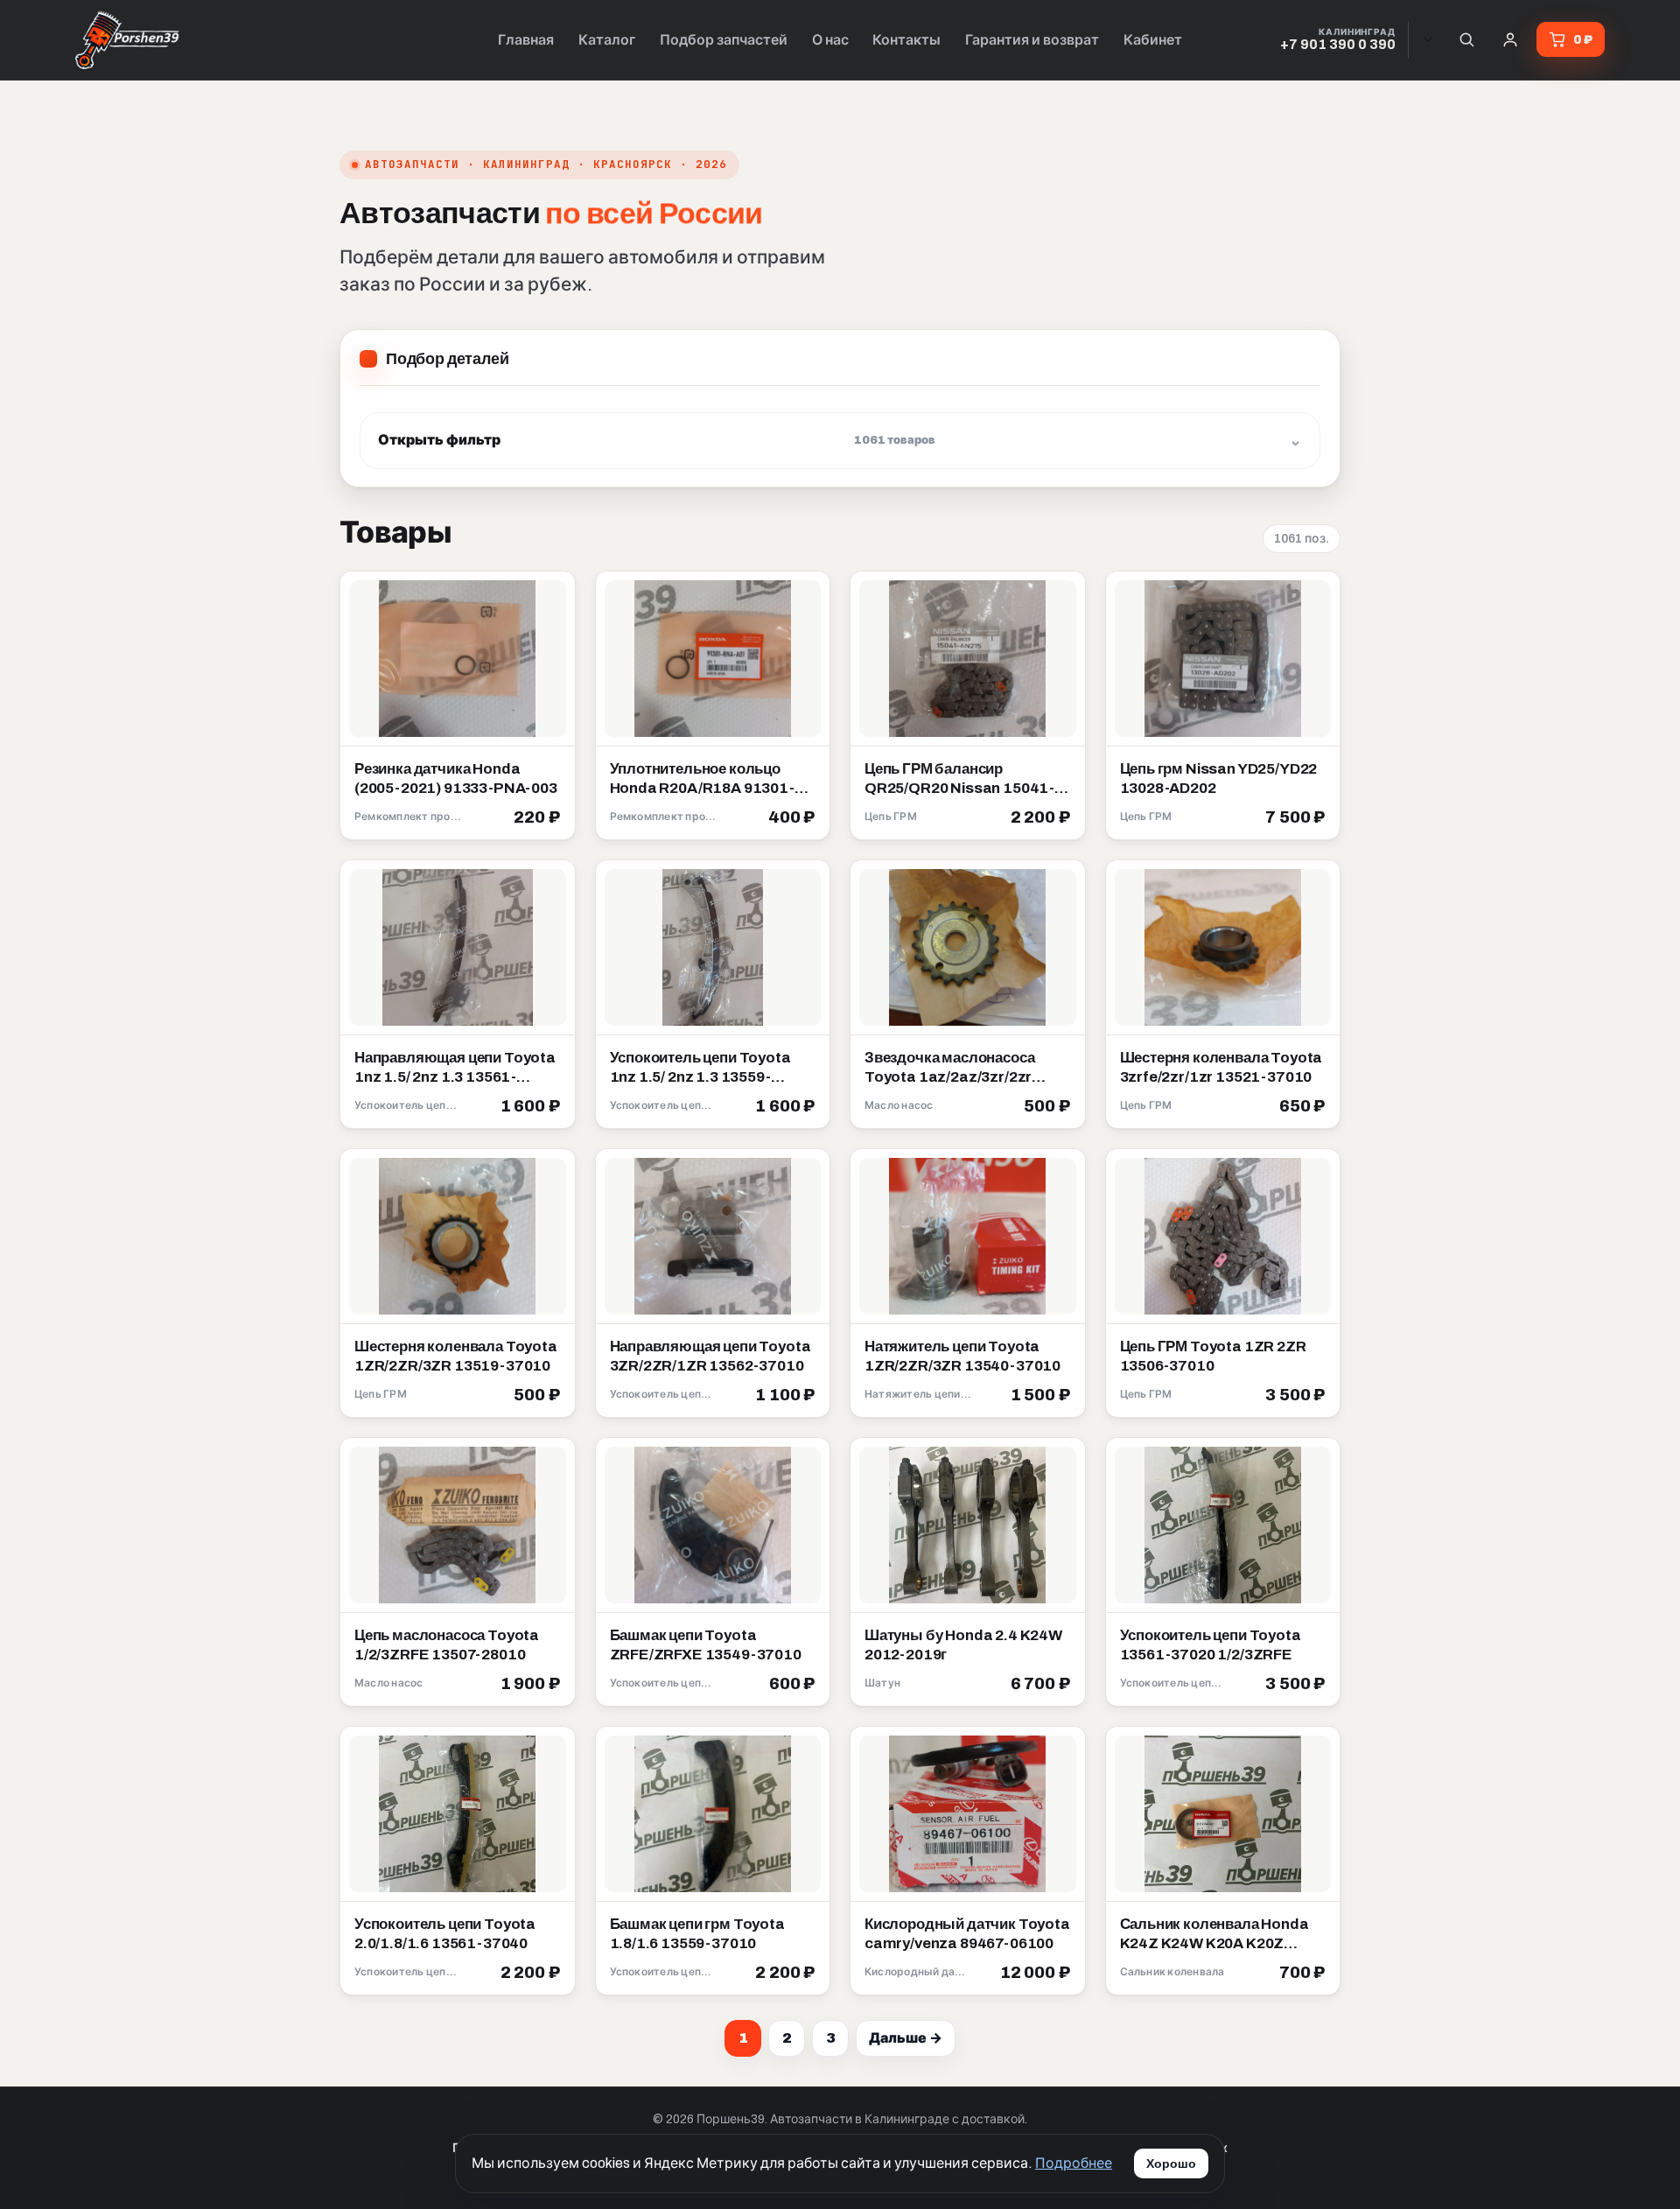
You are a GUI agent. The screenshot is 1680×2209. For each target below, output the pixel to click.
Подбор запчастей (724, 40)
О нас (830, 40)
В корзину (520, 818)
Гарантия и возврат (1032, 40)
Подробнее (1074, 2163)
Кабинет (1153, 40)
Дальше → (906, 2038)
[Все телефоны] (1428, 39)
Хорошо (1171, 2163)
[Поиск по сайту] (1466, 39)
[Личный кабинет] (1510, 39)
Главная (526, 40)
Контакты (906, 40)
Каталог (607, 40)
